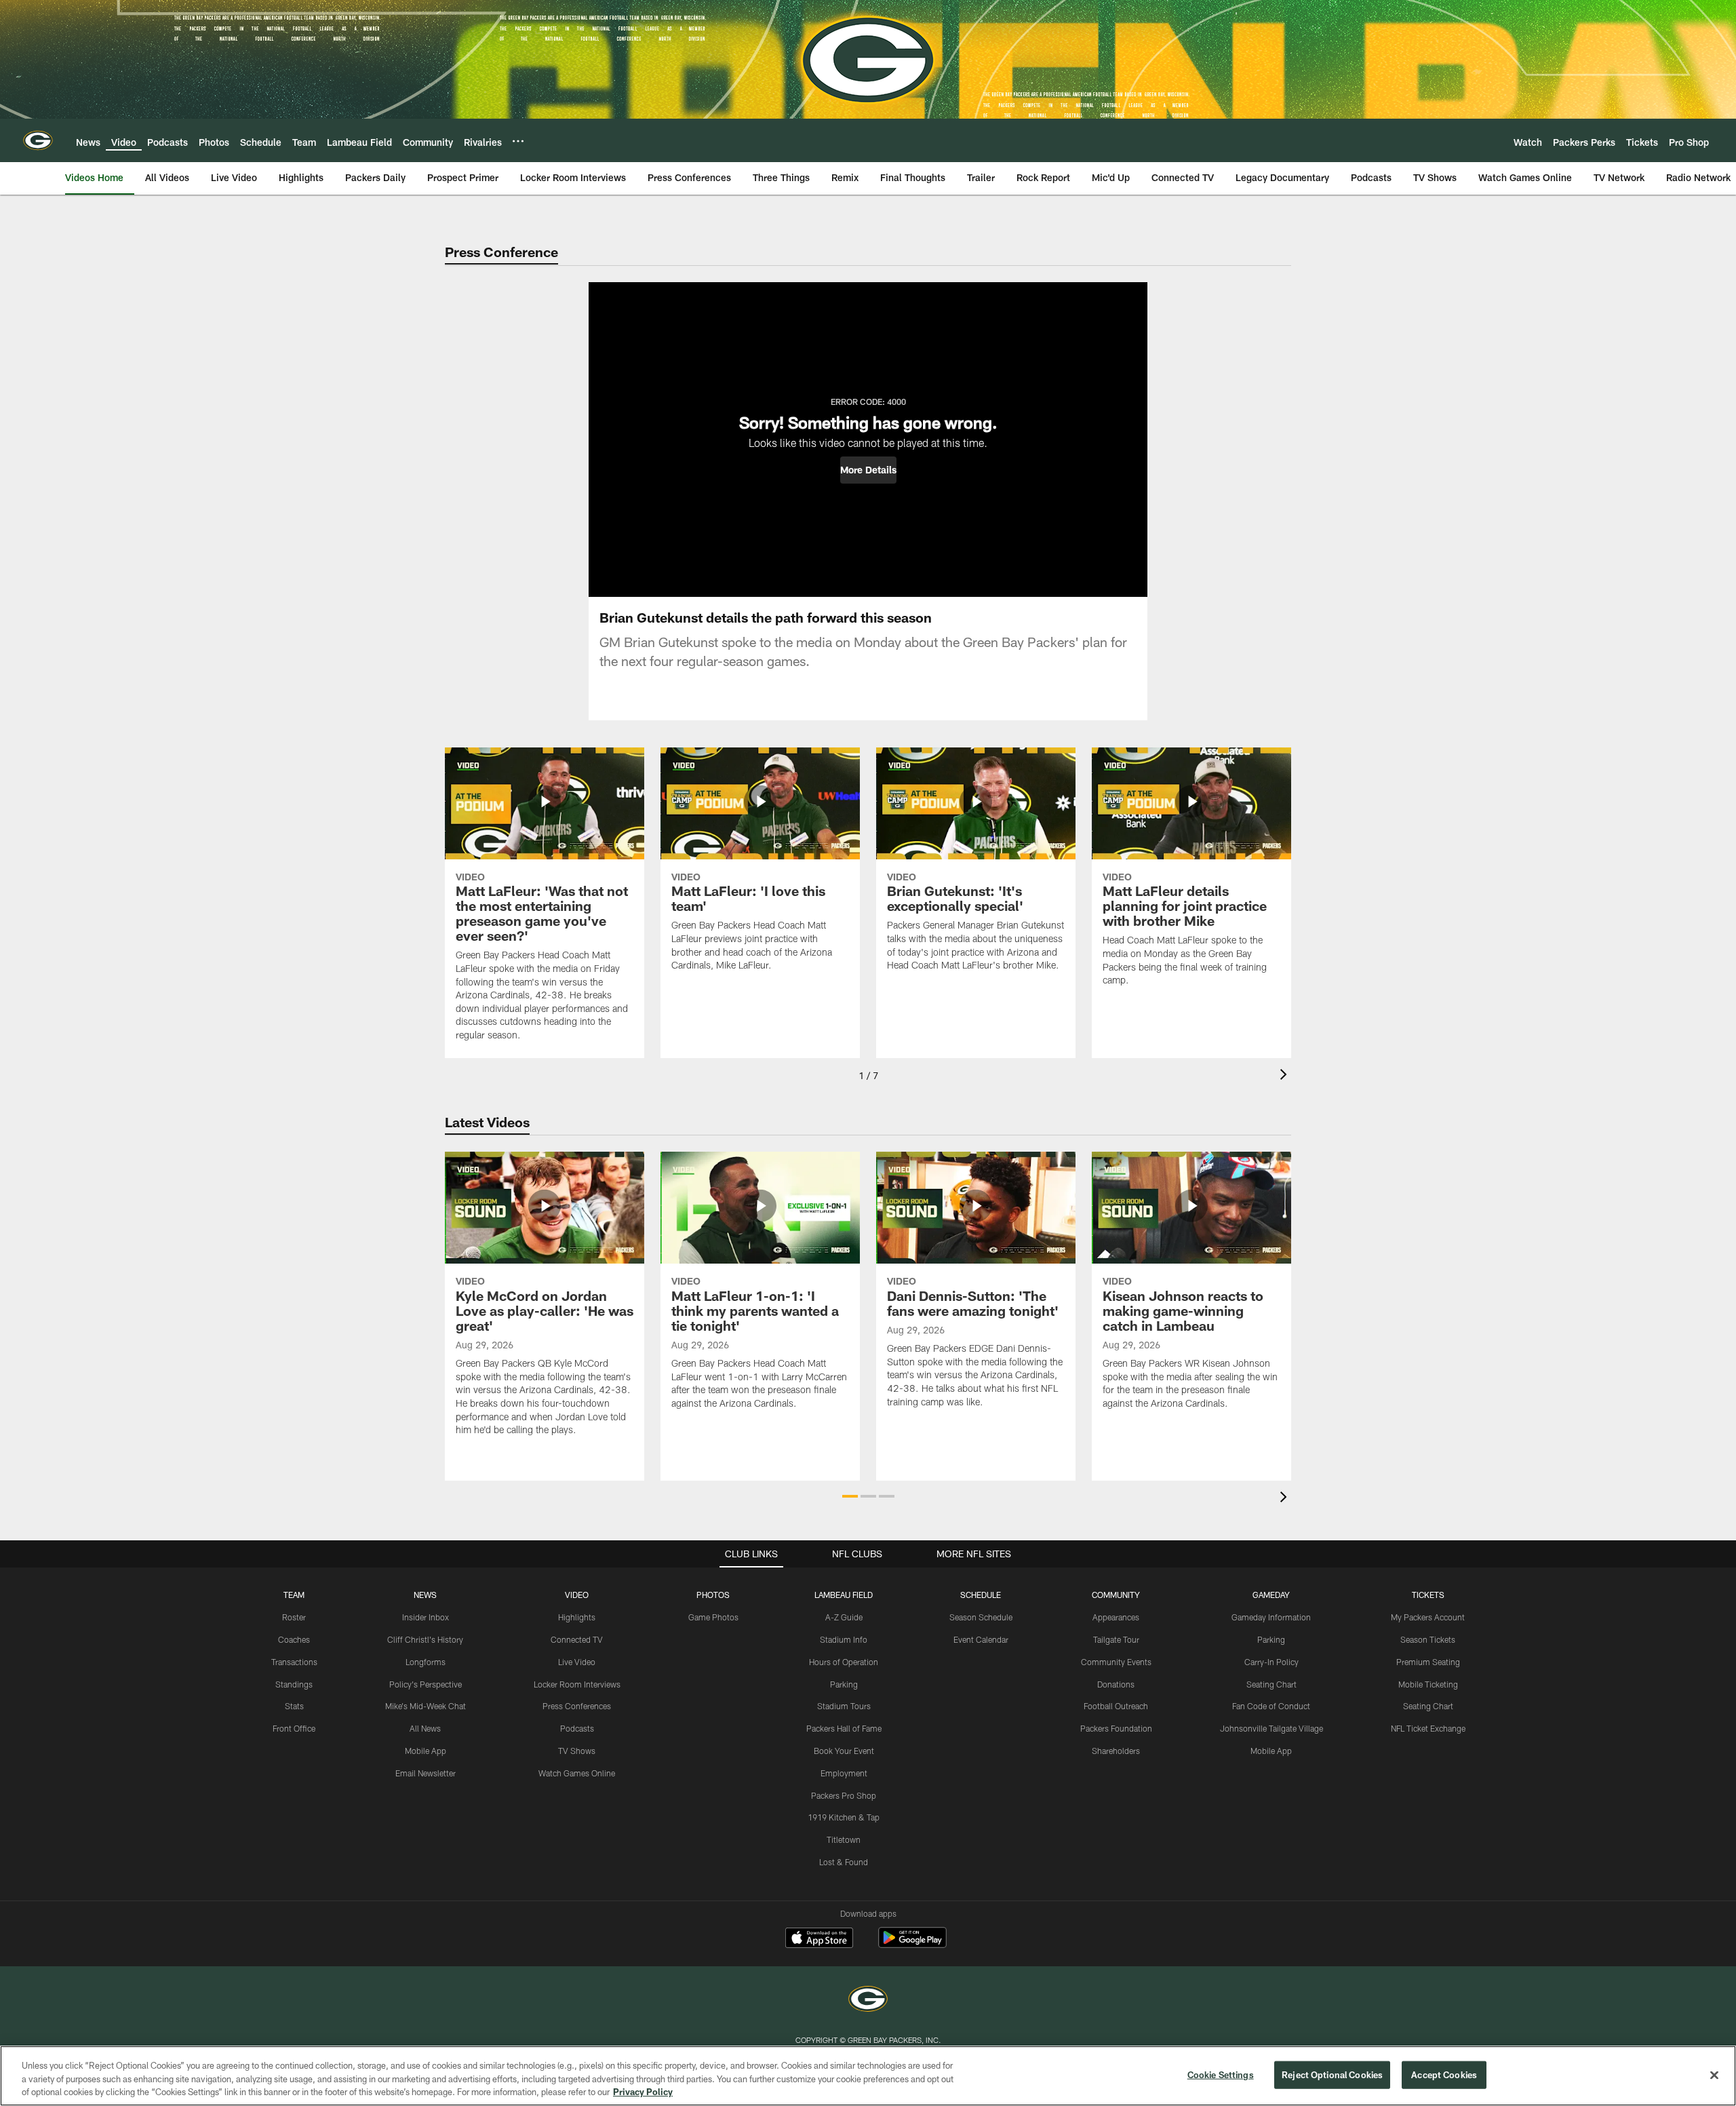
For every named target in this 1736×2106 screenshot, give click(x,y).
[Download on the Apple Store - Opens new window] (819, 1939)
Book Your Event (844, 1751)
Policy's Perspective (426, 1684)
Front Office (294, 1728)
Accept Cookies (1444, 2074)
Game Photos (713, 1617)
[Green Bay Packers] (868, 2001)
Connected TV (577, 1639)
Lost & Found (844, 1862)
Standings (294, 1684)
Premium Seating (1428, 1662)
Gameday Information (1271, 1617)
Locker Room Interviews (577, 1684)
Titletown (844, 1839)
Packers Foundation (1116, 1728)
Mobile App (426, 1751)
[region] (868, 2076)
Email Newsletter (426, 1773)
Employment (844, 1773)
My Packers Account (1428, 1617)
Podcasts (577, 1728)
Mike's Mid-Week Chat (426, 1706)
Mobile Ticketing (1428, 1684)
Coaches (294, 1639)
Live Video (577, 1662)
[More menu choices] (518, 141)
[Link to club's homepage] (38, 140)
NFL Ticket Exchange (1428, 1728)
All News (425, 1728)
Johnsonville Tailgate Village (1271, 1728)
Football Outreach (1116, 1706)
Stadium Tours (844, 1706)
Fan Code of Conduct (1271, 1706)
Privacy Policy (643, 2092)
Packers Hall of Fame (844, 1728)
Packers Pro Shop (844, 1795)
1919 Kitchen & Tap (844, 1817)
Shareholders (1116, 1751)
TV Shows (577, 1751)
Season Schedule (981, 1617)
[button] (868, 470)
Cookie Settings (1221, 2074)
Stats (294, 1706)
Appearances (1116, 1617)
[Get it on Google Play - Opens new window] (912, 1944)
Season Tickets (1428, 1639)
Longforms (426, 1662)
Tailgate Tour (1116, 1639)
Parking (844, 1684)
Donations (1116, 1684)
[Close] (1714, 2075)
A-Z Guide (844, 1617)
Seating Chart (1271, 1684)
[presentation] (1286, 1076)
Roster (294, 1617)
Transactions (294, 1662)
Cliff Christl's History (425, 1639)
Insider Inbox (426, 1617)
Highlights (577, 1617)
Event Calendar (981, 1639)
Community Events (1116, 1662)
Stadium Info (844, 1639)
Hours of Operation (844, 1662)
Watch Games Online (577, 1773)
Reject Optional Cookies (1332, 2074)
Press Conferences (577, 1706)
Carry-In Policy (1271, 1662)
